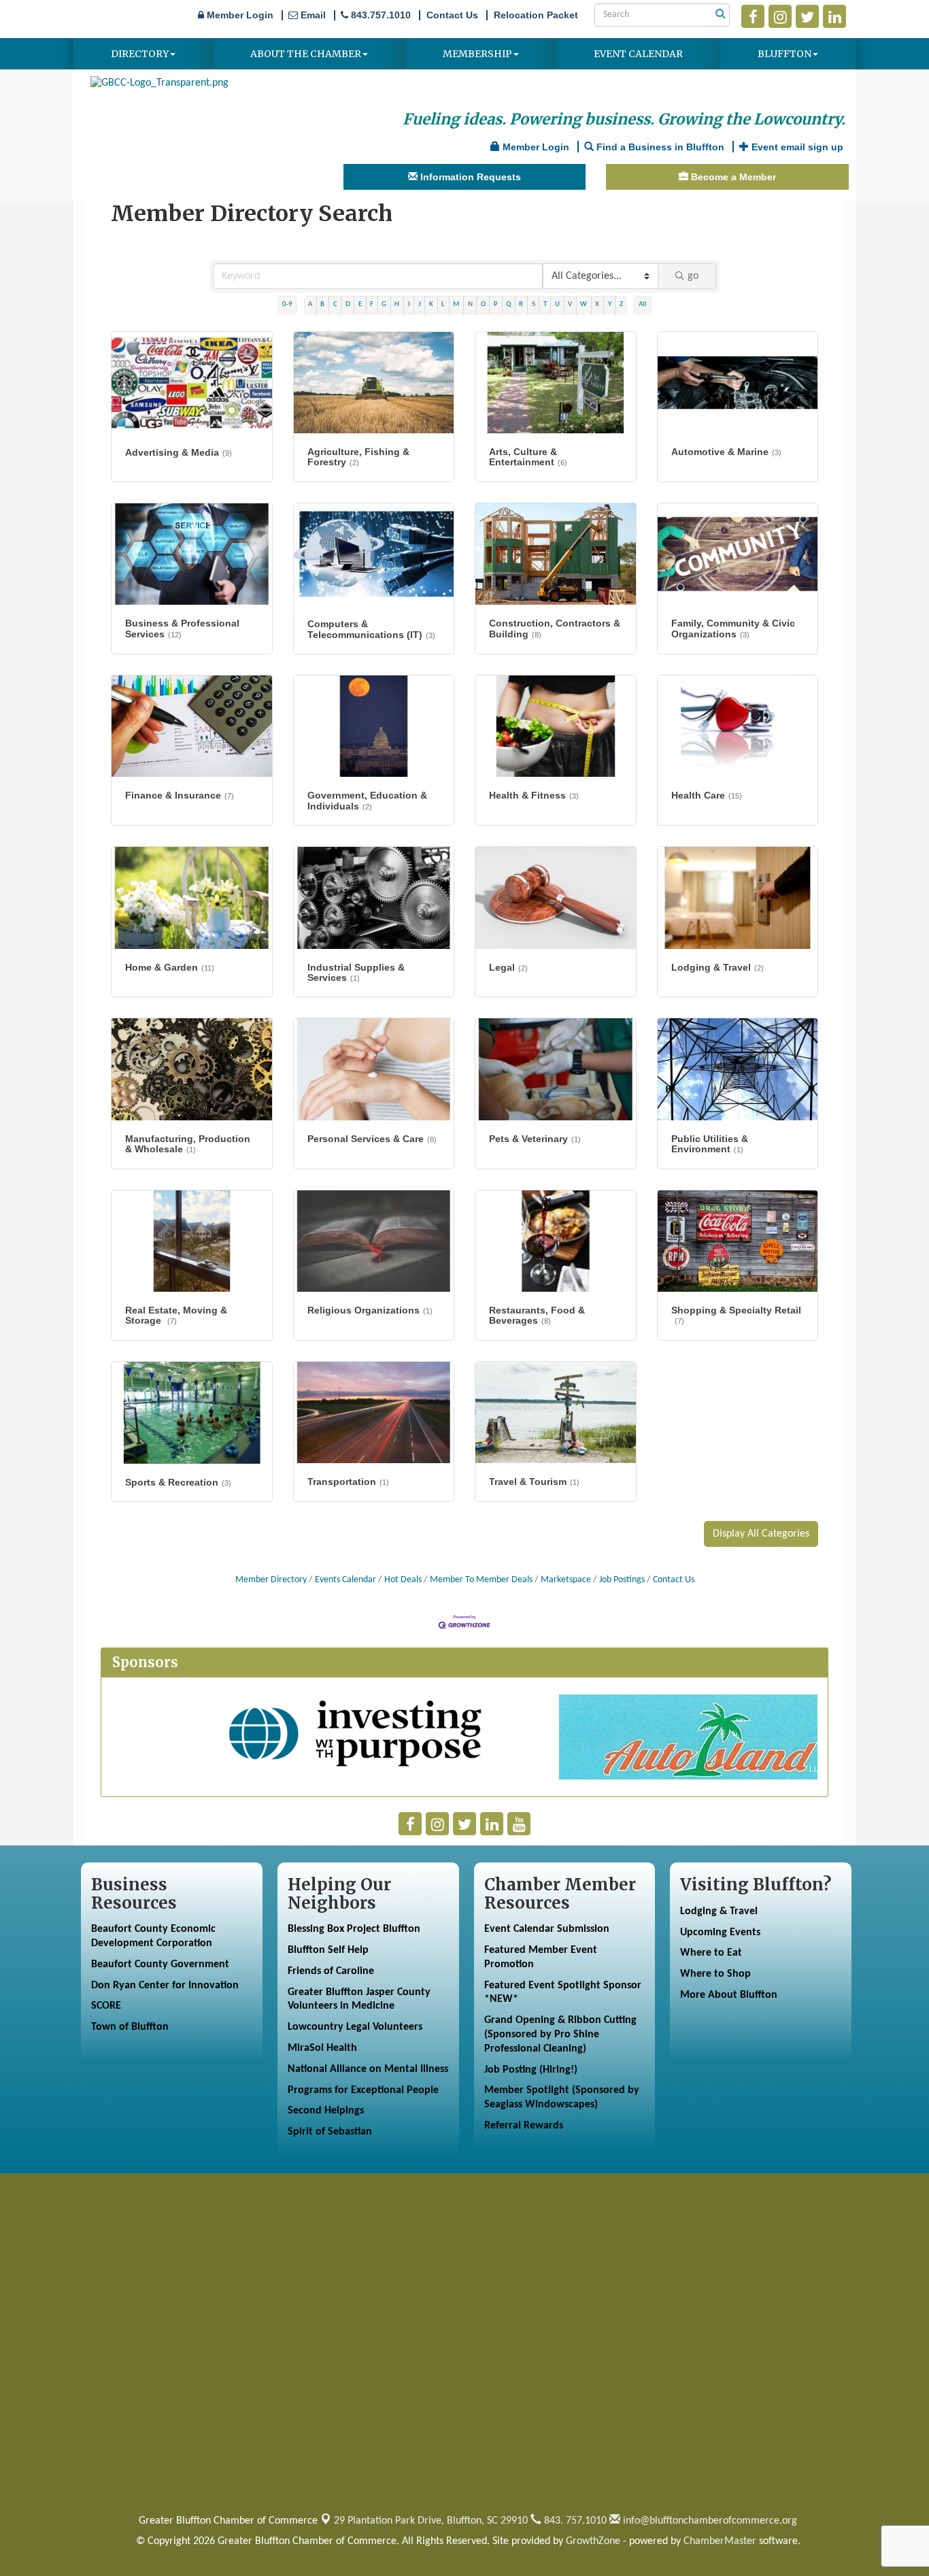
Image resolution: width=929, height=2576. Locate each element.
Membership (477, 54)
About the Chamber (306, 54)
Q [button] (508, 304)
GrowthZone (593, 2541)
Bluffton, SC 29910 (431, 2521)
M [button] (456, 304)
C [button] (335, 304)
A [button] (310, 304)
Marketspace (566, 1580)
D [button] (348, 304)
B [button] (322, 304)
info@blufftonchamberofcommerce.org (709, 2521)
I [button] (409, 304)
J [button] (420, 304)
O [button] (483, 304)
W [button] (584, 304)
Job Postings (622, 1580)
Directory (140, 54)
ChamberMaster (720, 2541)
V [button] (570, 304)
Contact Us (674, 1580)
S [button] (534, 304)
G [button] (384, 304)
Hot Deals (403, 1580)
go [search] (693, 276)
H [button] (397, 304)
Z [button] (621, 304)
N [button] (470, 304)
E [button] (360, 304)
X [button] (597, 304)
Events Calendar (345, 1580)
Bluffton (784, 54)
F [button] (372, 304)
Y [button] (610, 304)
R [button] (521, 304)
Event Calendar (638, 54)
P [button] (496, 304)
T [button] (545, 304)
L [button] (443, 304)
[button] (761, 1534)
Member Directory (271, 1580)
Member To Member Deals (481, 1580)
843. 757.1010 (574, 2521)
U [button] (557, 304)
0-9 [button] (287, 304)
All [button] (643, 304)
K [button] (431, 304)
